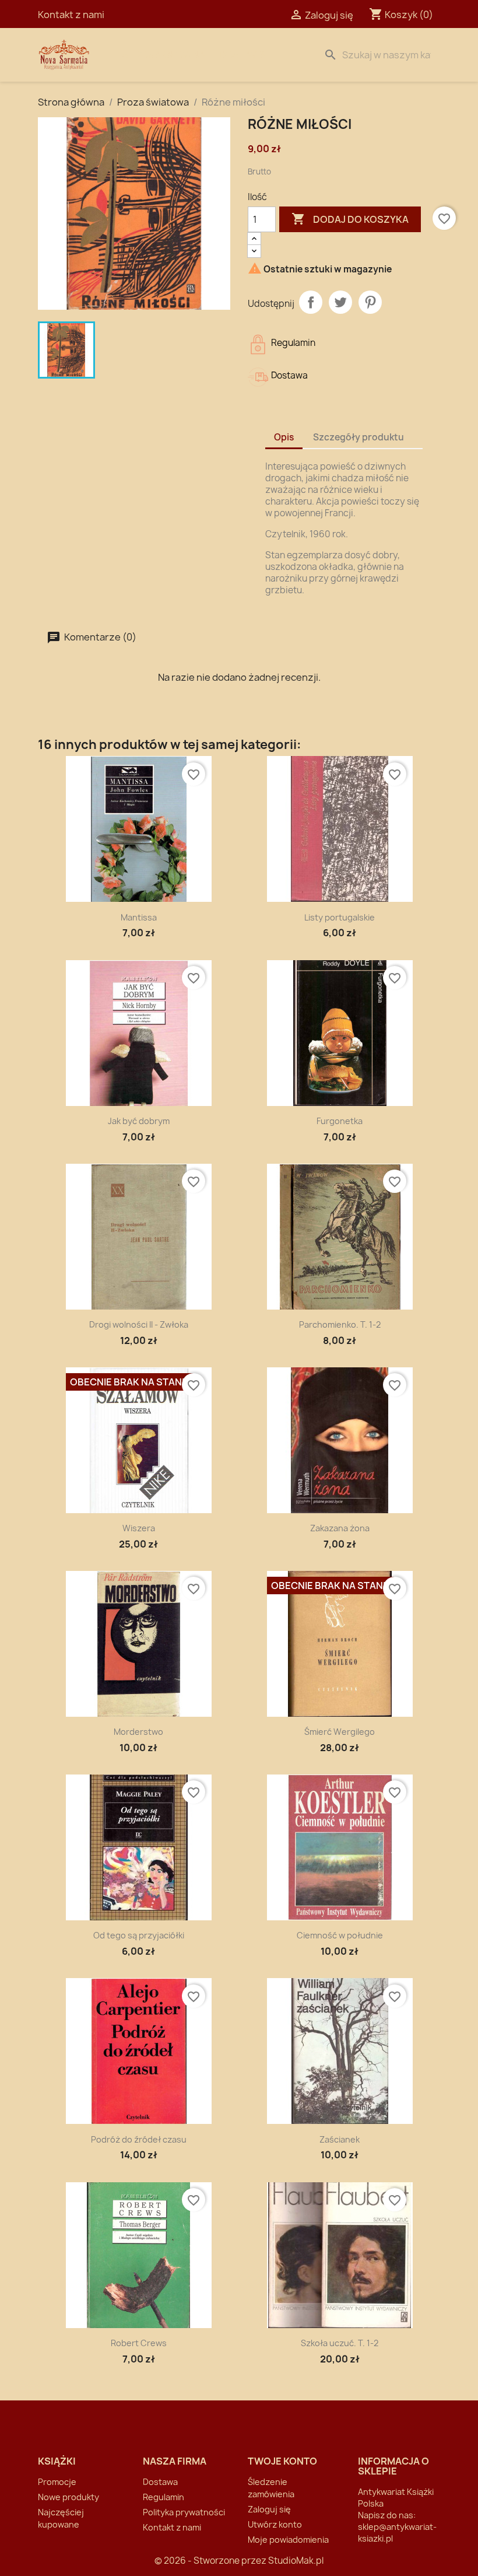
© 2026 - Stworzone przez (211, 2561)
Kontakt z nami (71, 15)
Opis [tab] (284, 437)
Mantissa (139, 917)
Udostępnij (311, 302)
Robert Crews (139, 2343)
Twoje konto (282, 2461)
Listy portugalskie (340, 917)
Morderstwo (138, 1732)
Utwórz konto (275, 2524)
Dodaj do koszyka (350, 219)
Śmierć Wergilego (340, 1732)
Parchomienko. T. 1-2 (340, 1324)
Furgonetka (340, 1121)
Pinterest (370, 302)
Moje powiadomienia (288, 2540)
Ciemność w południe (340, 1935)
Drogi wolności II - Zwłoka (139, 1324)
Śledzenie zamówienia (271, 2488)
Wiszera (139, 1528)
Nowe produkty (68, 2497)
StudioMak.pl (296, 2561)
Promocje (57, 2482)
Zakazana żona (340, 1528)
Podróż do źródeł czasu (139, 2139)
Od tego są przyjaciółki (139, 1935)
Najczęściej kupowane (61, 2518)
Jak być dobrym (139, 1121)
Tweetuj (340, 302)
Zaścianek (340, 2139)
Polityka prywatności (184, 2512)
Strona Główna (164, 55)
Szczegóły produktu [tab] (358, 437)
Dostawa (243, 55)
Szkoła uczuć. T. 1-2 (340, 2343)
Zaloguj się (269, 2509)
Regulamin (164, 2497)
